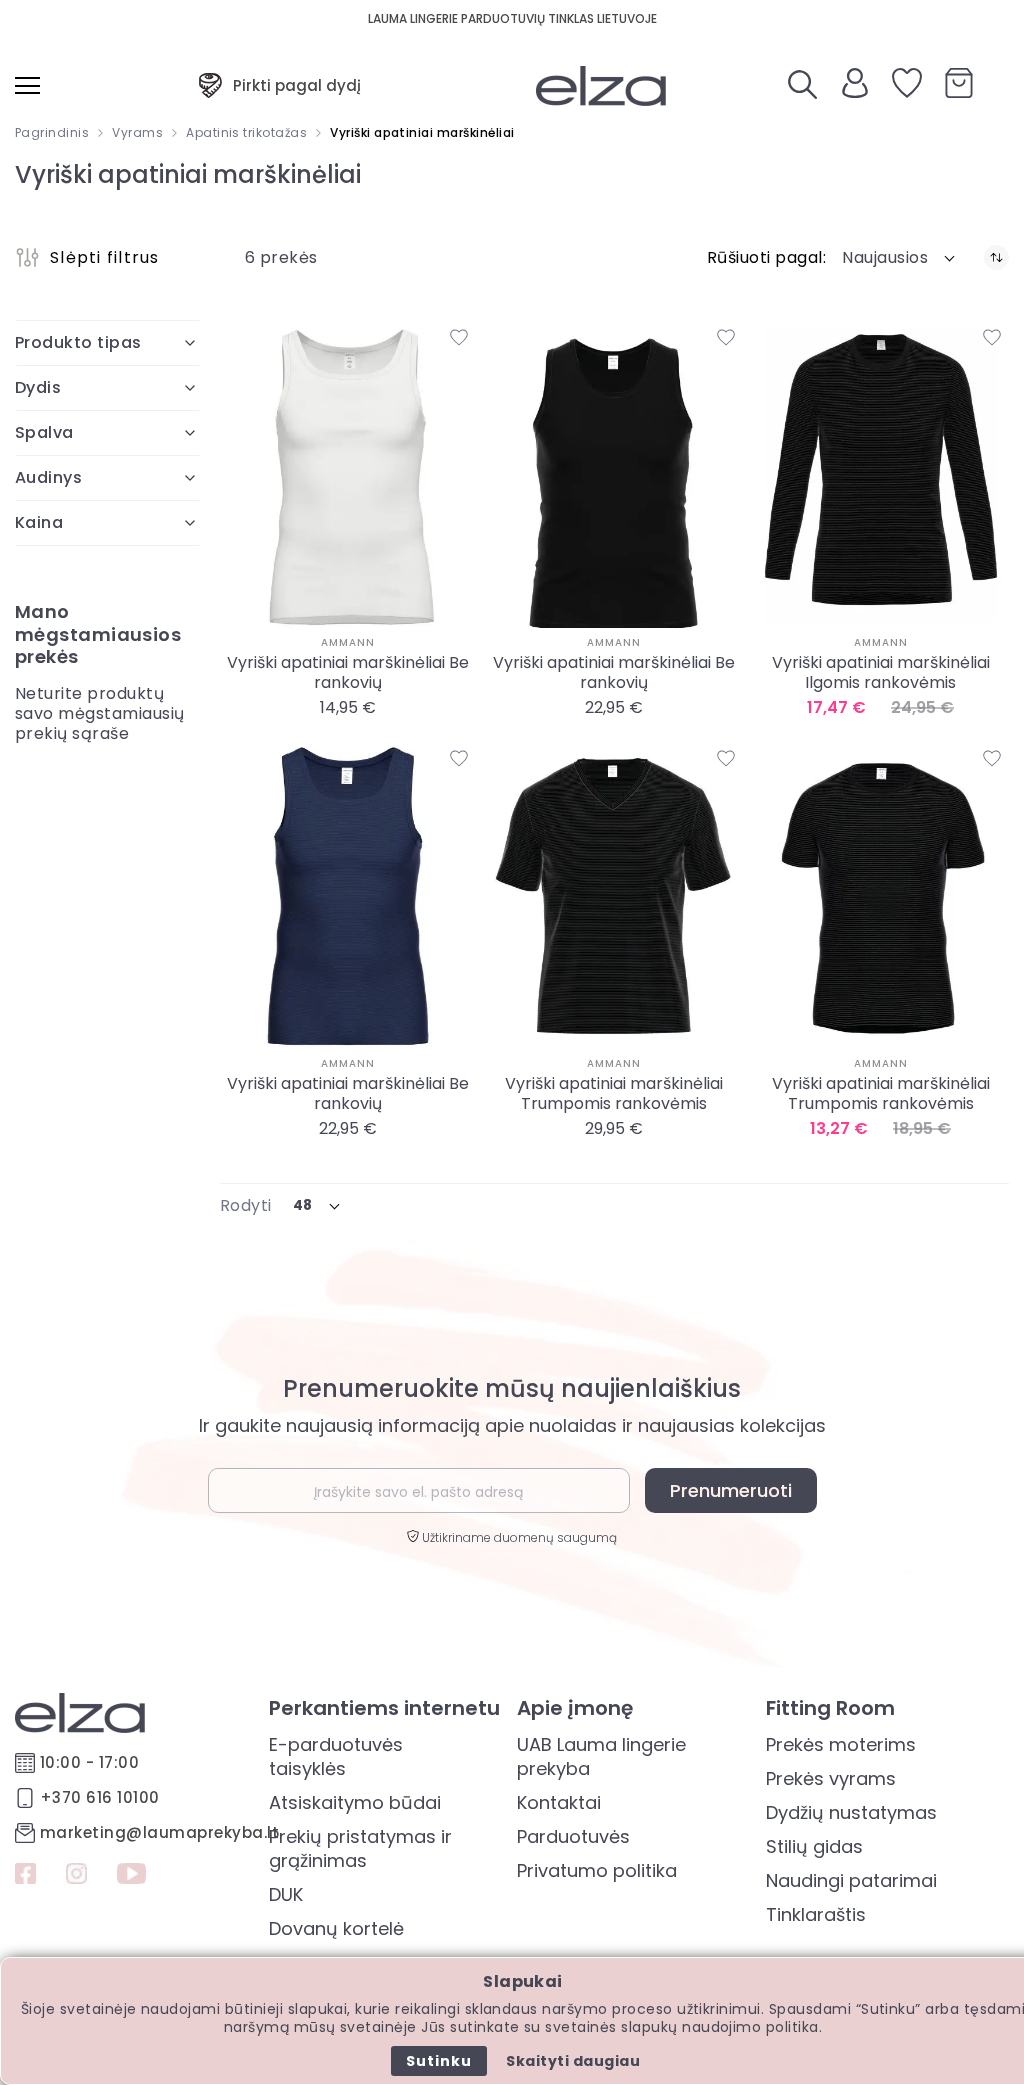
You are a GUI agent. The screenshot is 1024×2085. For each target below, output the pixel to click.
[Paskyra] (855, 92)
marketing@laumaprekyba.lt (159, 1832)
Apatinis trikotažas (246, 132)
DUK (286, 1894)
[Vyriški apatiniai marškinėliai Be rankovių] (348, 474)
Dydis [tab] (38, 387)
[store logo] (601, 86)
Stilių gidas (814, 1846)
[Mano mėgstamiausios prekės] (907, 85)
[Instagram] (76, 1876)
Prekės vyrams (831, 1778)
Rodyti (246, 1206)
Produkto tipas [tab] (78, 342)
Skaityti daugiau (573, 2061)
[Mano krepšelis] (959, 85)
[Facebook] (25, 1876)
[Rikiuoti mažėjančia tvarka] (996, 257)
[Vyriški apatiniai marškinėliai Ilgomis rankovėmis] (881, 474)
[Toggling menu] (27, 85)
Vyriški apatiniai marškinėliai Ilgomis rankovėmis (881, 673)
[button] (900, 258)
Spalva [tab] (44, 432)
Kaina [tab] (39, 522)
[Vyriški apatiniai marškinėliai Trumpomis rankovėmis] (614, 896)
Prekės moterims (841, 1744)
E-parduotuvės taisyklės (336, 1756)
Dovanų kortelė (336, 1928)
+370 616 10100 (100, 1797)
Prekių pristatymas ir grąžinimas (360, 1848)
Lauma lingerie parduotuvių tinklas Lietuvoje (512, 18)
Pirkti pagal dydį (297, 85)
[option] (344, 739)
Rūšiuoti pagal (765, 258)
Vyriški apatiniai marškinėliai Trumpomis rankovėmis (614, 1094)
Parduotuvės (573, 1836)
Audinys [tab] (48, 477)
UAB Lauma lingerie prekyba (601, 1756)
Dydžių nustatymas (851, 1812)
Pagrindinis (52, 132)
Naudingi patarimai (851, 1880)
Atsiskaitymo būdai (355, 1802)
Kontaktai (559, 1802)
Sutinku (439, 2061)
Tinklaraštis (816, 1914)
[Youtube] (131, 1876)
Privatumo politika (597, 1870)
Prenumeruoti (731, 1490)
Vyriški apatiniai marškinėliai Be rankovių (348, 673)
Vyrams (137, 132)
